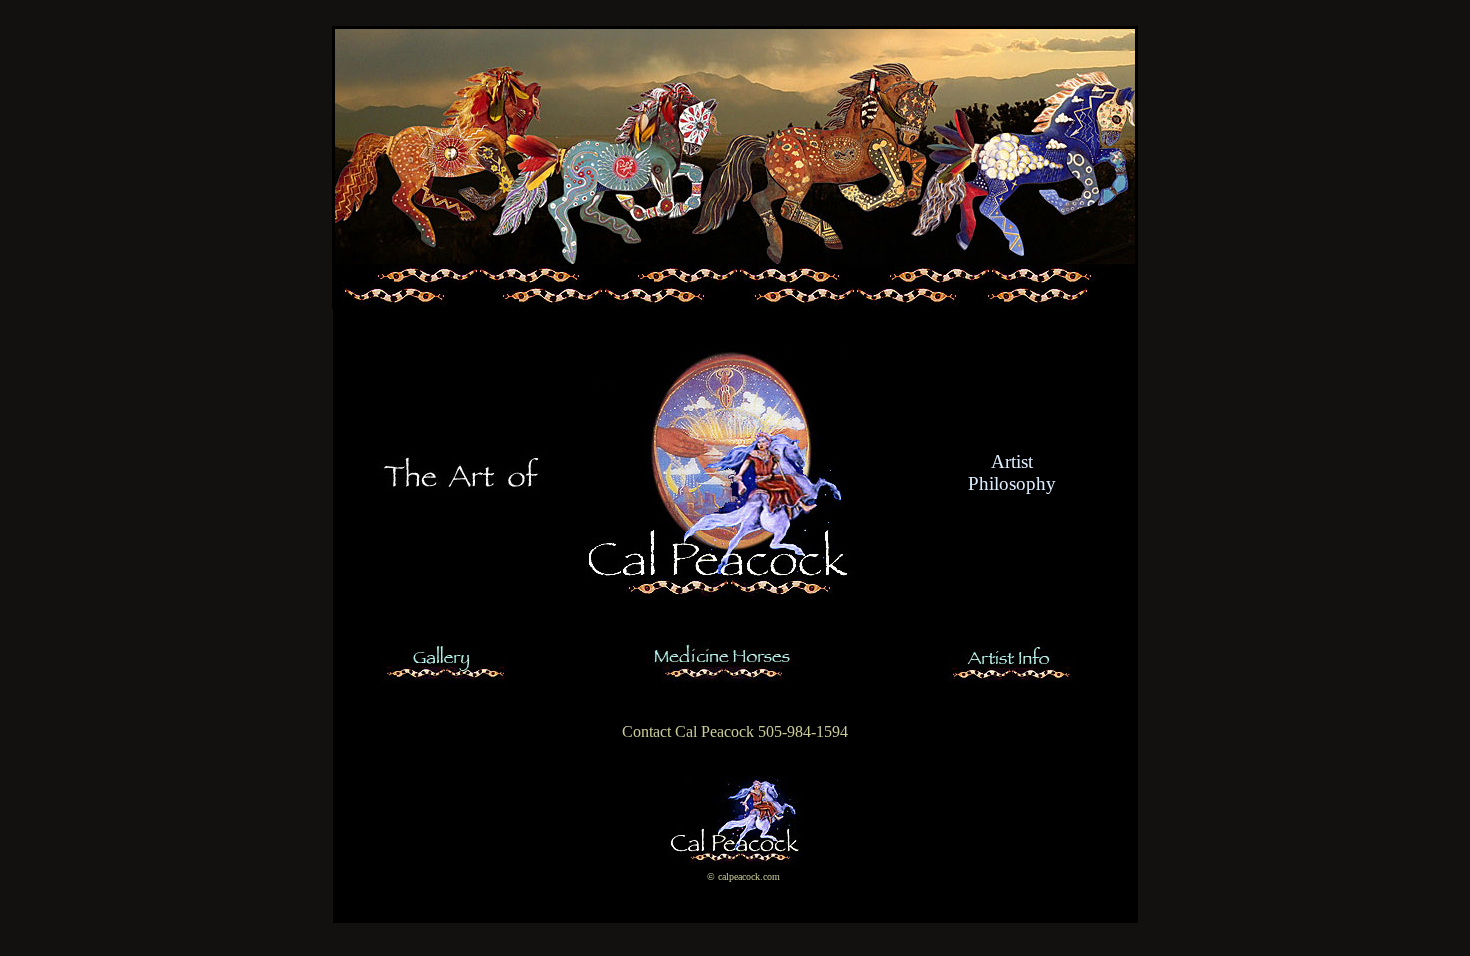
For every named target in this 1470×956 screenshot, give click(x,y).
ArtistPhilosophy (1012, 472)
